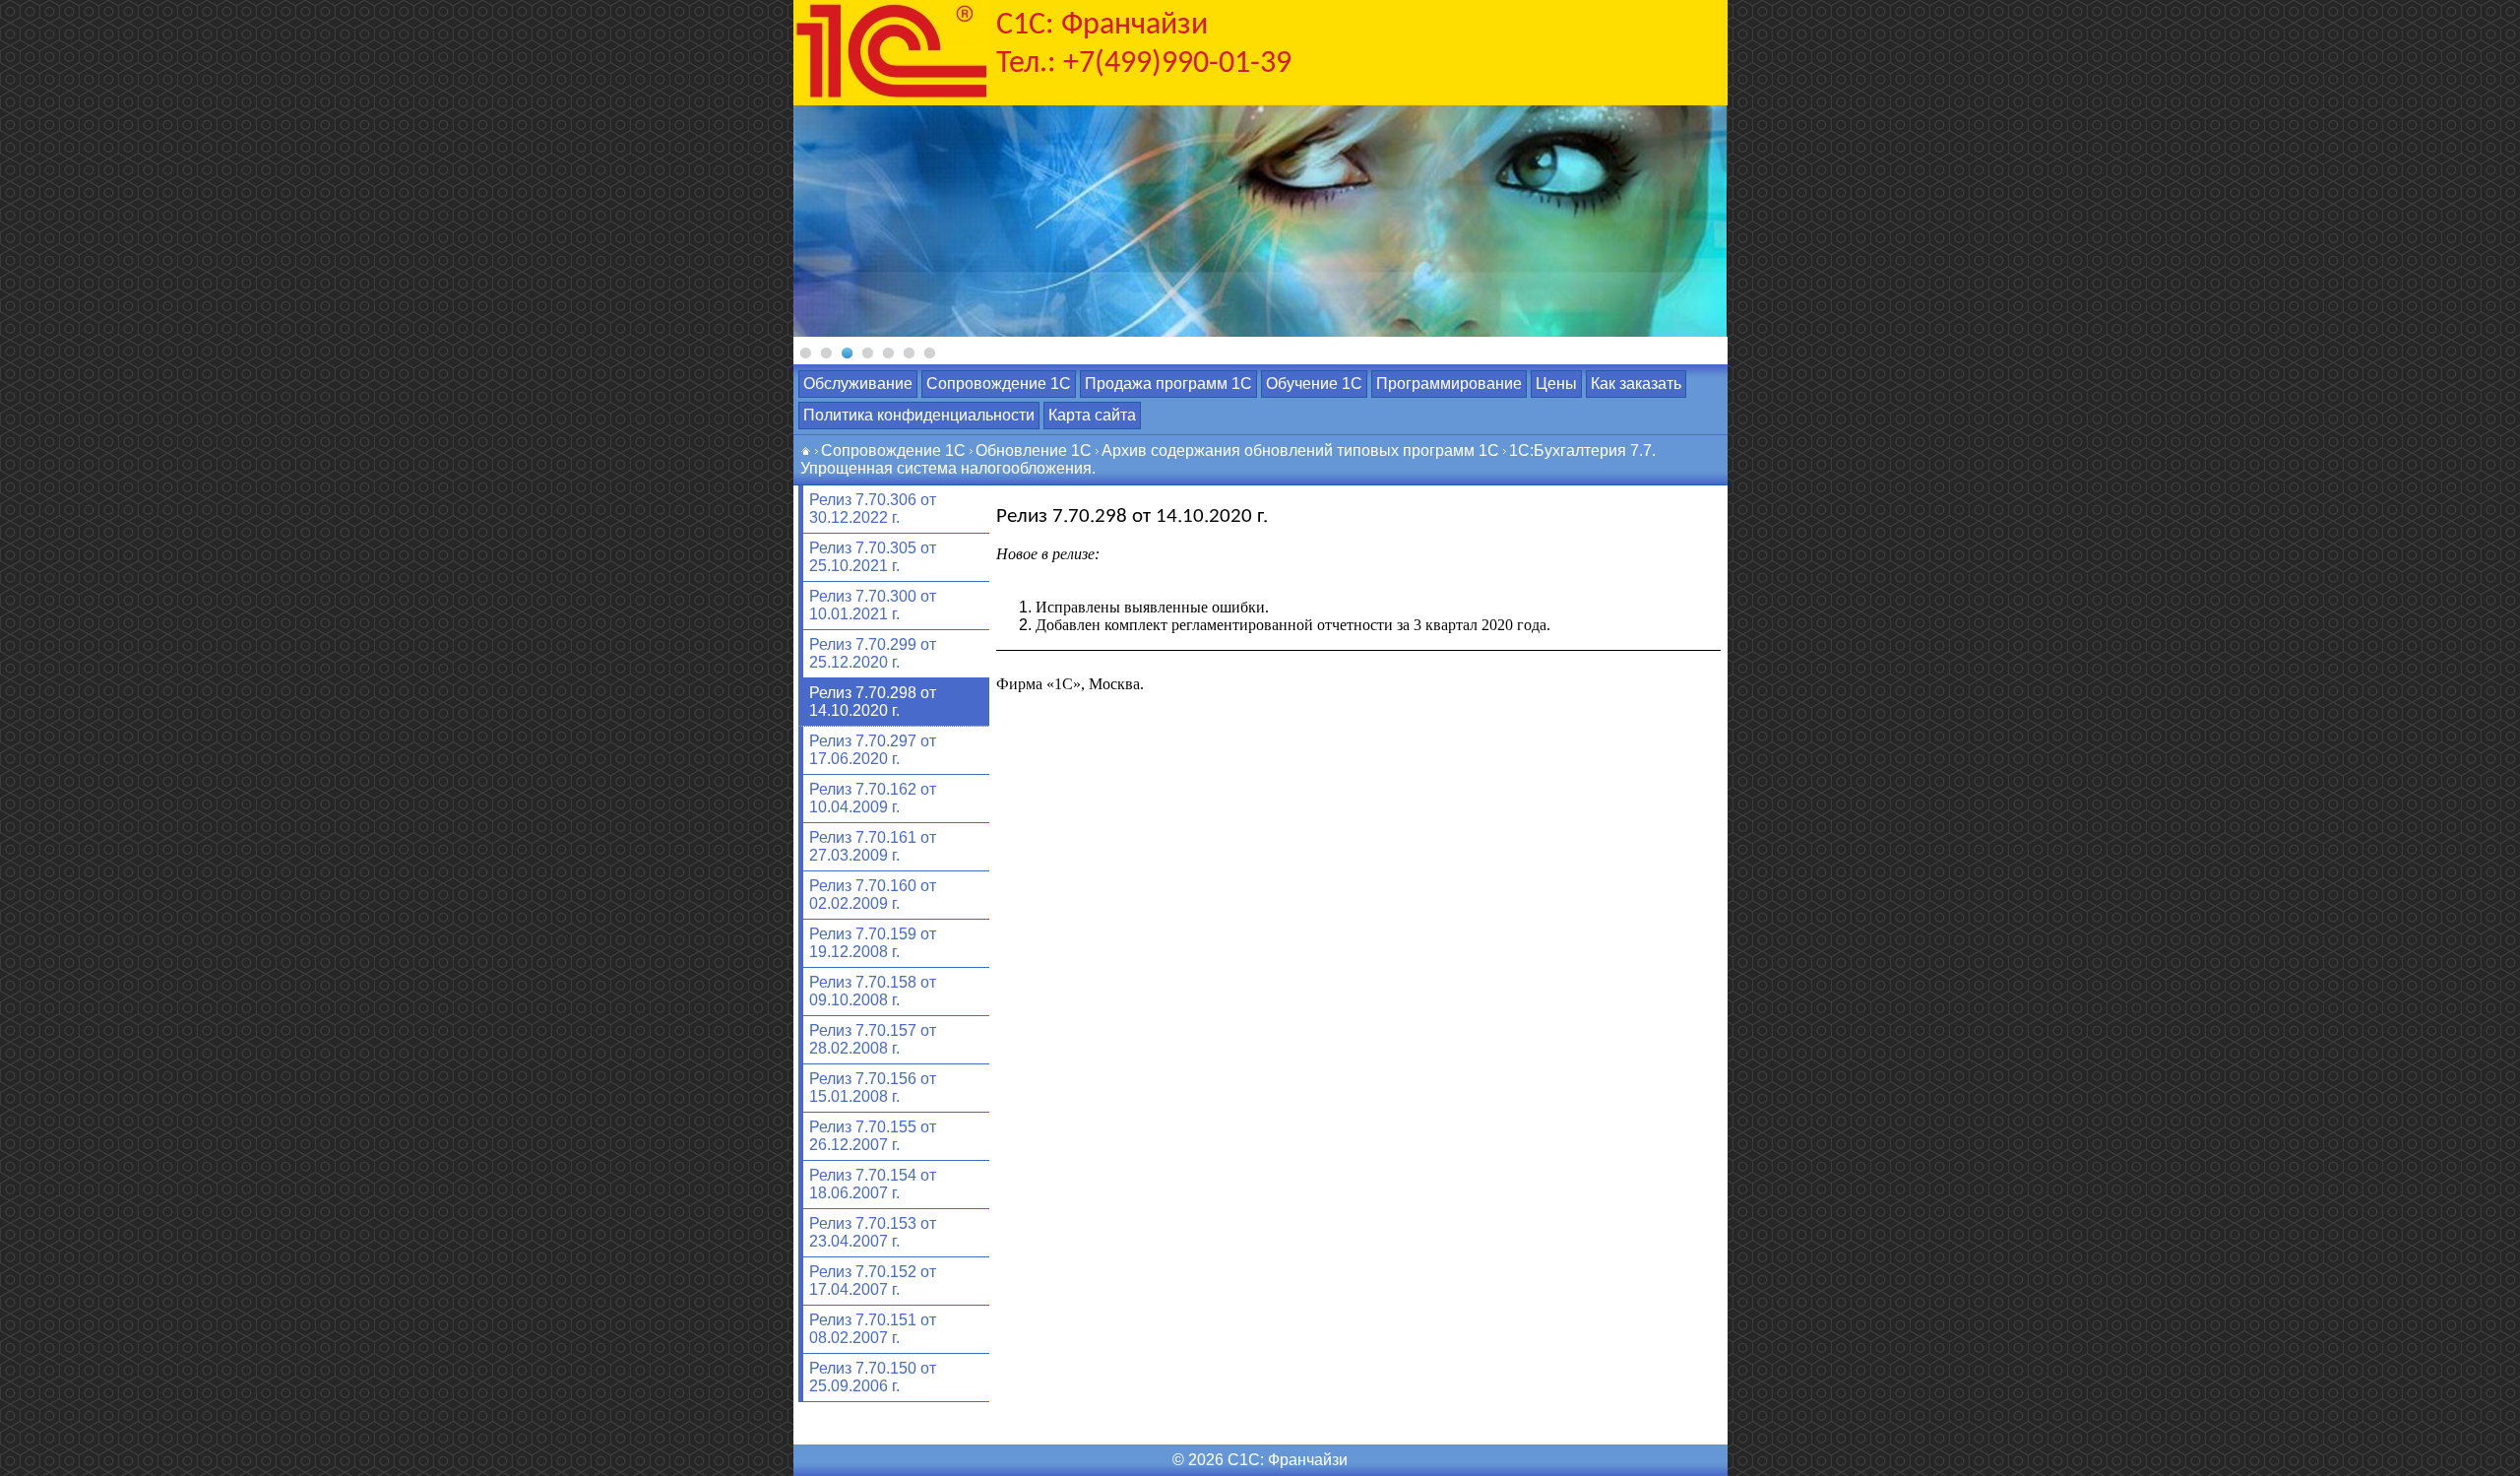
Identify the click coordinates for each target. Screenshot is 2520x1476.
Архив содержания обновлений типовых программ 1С (1300, 450)
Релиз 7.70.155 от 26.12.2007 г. (873, 1136)
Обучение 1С (1314, 384)
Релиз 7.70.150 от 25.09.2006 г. (873, 1377)
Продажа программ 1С (1168, 384)
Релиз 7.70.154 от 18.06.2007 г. (873, 1184)
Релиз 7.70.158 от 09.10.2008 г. (873, 991)
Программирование (1449, 384)
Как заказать (1636, 384)
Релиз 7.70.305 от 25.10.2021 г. (873, 557)
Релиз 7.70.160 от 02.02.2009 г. (873, 895)
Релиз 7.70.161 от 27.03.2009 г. (873, 846)
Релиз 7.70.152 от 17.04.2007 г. (873, 1281)
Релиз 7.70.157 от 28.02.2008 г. (873, 1039)
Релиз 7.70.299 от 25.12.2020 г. (873, 653)
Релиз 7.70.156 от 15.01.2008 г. (873, 1088)
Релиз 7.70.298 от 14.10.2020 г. (873, 702)
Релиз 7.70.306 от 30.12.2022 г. (873, 509)
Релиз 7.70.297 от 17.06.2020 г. (873, 750)
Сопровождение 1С (999, 384)
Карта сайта (1092, 415)
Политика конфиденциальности (919, 415)
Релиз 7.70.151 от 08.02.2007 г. (873, 1329)
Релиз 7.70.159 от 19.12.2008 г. (873, 943)
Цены (1556, 384)
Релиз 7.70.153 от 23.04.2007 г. (873, 1232)
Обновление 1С (1034, 450)
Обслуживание (858, 384)
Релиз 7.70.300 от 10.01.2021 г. (873, 605)
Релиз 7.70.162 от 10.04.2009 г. (873, 798)
